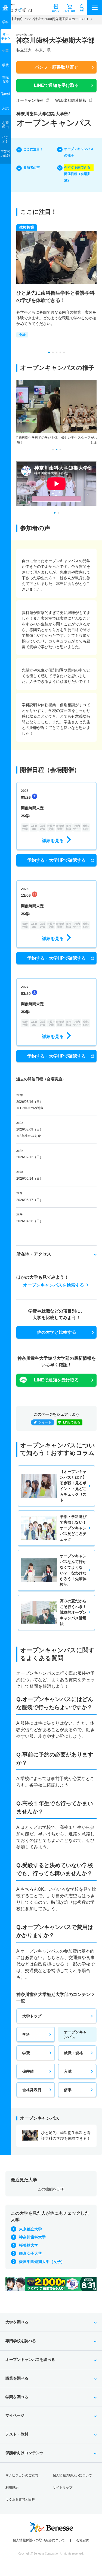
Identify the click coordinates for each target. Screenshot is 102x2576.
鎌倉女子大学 (30, 2253)
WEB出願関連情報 (71, 100)
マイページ (15, 2415)
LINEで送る (72, 1422)
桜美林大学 (29, 2245)
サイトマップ (63, 2488)
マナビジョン (17, 10)
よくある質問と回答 (20, 2499)
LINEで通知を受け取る (56, 85)
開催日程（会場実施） (79, 174)
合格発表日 (32, 2090)
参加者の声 (32, 168)
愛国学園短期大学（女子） (42, 2262)
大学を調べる (17, 2322)
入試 (68, 2071)
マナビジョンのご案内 (22, 2475)
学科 (26, 2034)
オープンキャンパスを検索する (54, 1285)
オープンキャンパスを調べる (30, 2360)
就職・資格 (73, 2053)
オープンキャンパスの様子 (79, 152)
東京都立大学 (30, 2229)
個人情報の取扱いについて (72, 2475)
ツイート (45, 1422)
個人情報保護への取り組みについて (39, 2540)
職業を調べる (17, 2378)
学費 (26, 2053)
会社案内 (83, 2540)
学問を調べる (17, 2397)
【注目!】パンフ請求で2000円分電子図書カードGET (49, 19)
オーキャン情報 (30, 100)
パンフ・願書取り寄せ (57, 67)
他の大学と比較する (57, 1332)
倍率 (68, 2090)
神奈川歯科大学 (32, 2237)
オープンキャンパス (75, 2034)
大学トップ (32, 2016)
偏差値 (28, 2071)
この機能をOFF (51, 2189)
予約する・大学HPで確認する (56, 860)
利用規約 (12, 2488)
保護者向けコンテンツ (24, 2453)
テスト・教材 (17, 2434)
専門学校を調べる (21, 2341)
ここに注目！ (33, 149)
